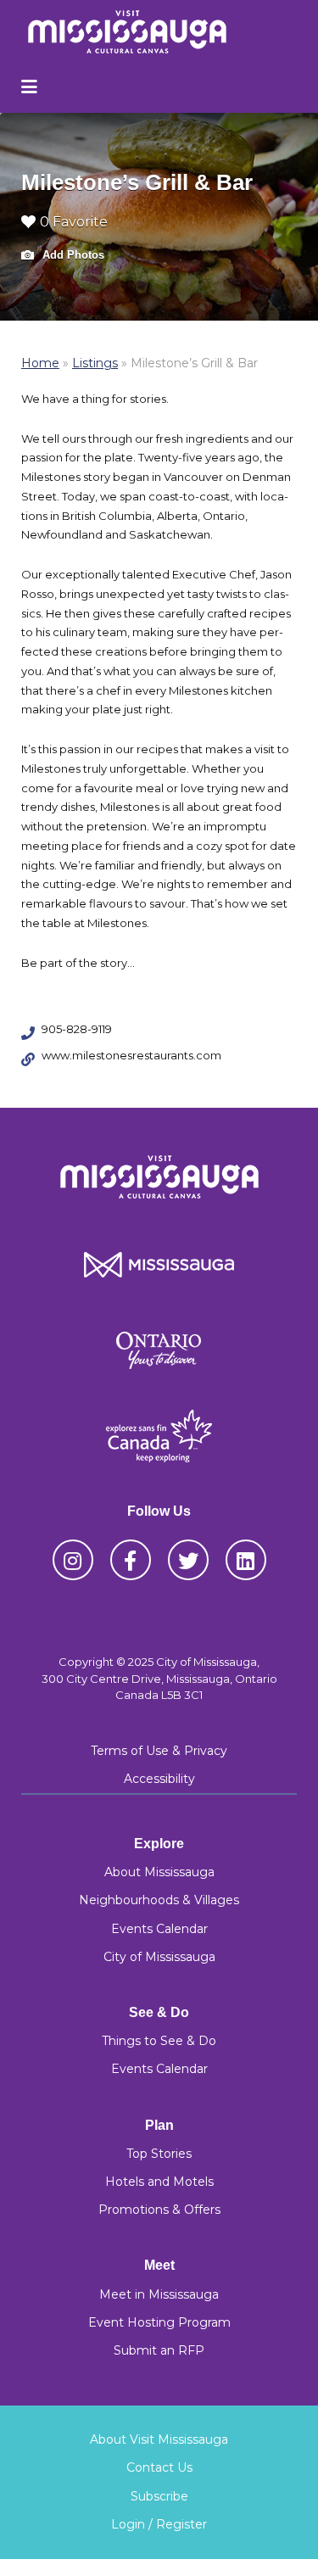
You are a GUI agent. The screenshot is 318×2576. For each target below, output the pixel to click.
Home (40, 363)
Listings (95, 363)
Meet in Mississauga (159, 2294)
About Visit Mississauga (159, 2439)
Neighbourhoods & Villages (159, 1900)
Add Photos (72, 255)
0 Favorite (74, 222)
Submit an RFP (159, 2350)
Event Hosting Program (159, 2322)
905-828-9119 (77, 1029)
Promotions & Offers (159, 2210)
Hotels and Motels (159, 2182)
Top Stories (159, 2154)
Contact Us (159, 2467)
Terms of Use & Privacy (159, 1751)
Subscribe (159, 2496)
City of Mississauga (159, 1957)
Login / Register (159, 2524)
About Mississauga (159, 1872)
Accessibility (159, 1779)
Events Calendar (159, 1929)
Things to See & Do (159, 2041)
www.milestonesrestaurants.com (131, 1055)
